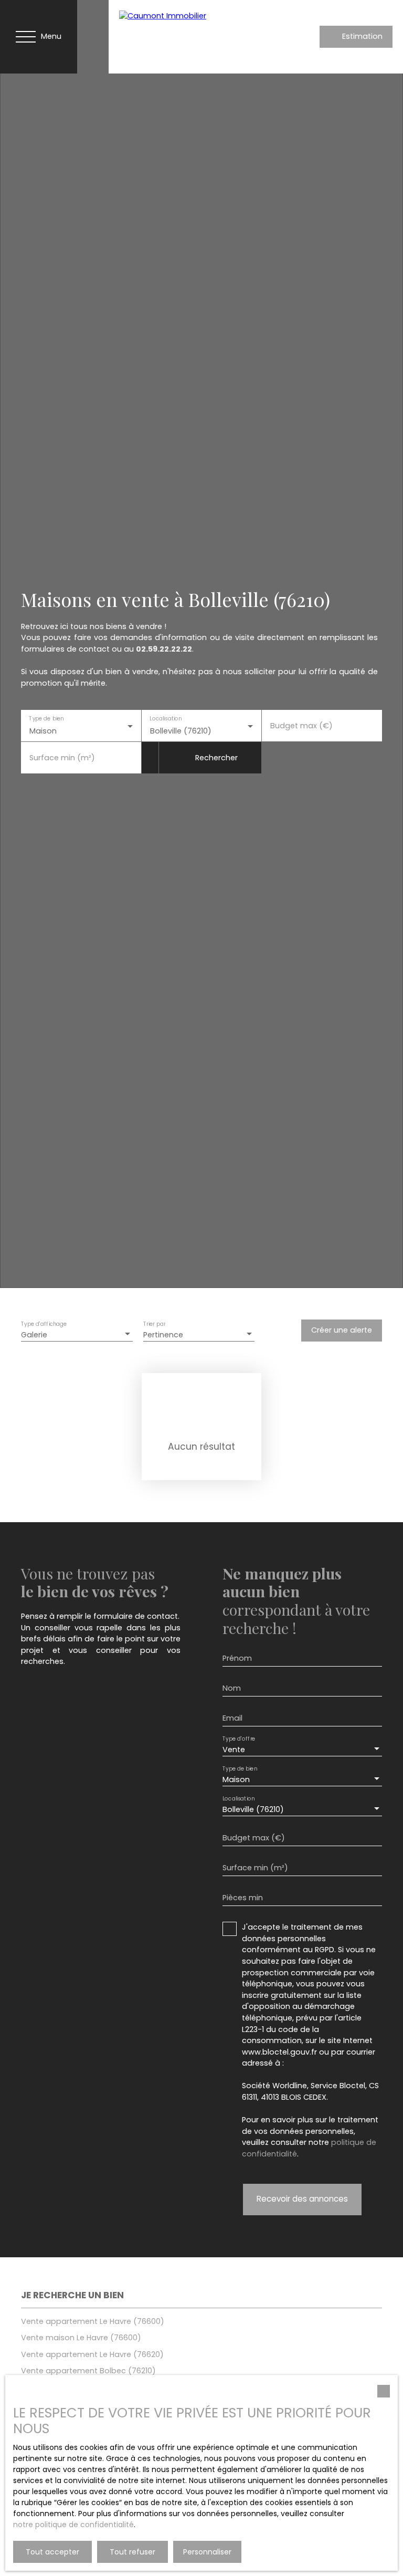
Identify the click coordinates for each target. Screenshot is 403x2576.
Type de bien (46, 719)
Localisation (166, 719)
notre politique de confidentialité (73, 2525)
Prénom (237, 1658)
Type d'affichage (44, 1324)
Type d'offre (239, 1739)
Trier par (154, 1324)
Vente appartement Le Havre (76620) (92, 2354)
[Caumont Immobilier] (193, 37)
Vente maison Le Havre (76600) (81, 2338)
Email (232, 1718)
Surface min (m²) (62, 758)
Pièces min (243, 1898)
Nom (232, 1688)
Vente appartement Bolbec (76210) (88, 2371)
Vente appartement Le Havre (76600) (93, 2321)
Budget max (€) (301, 726)
